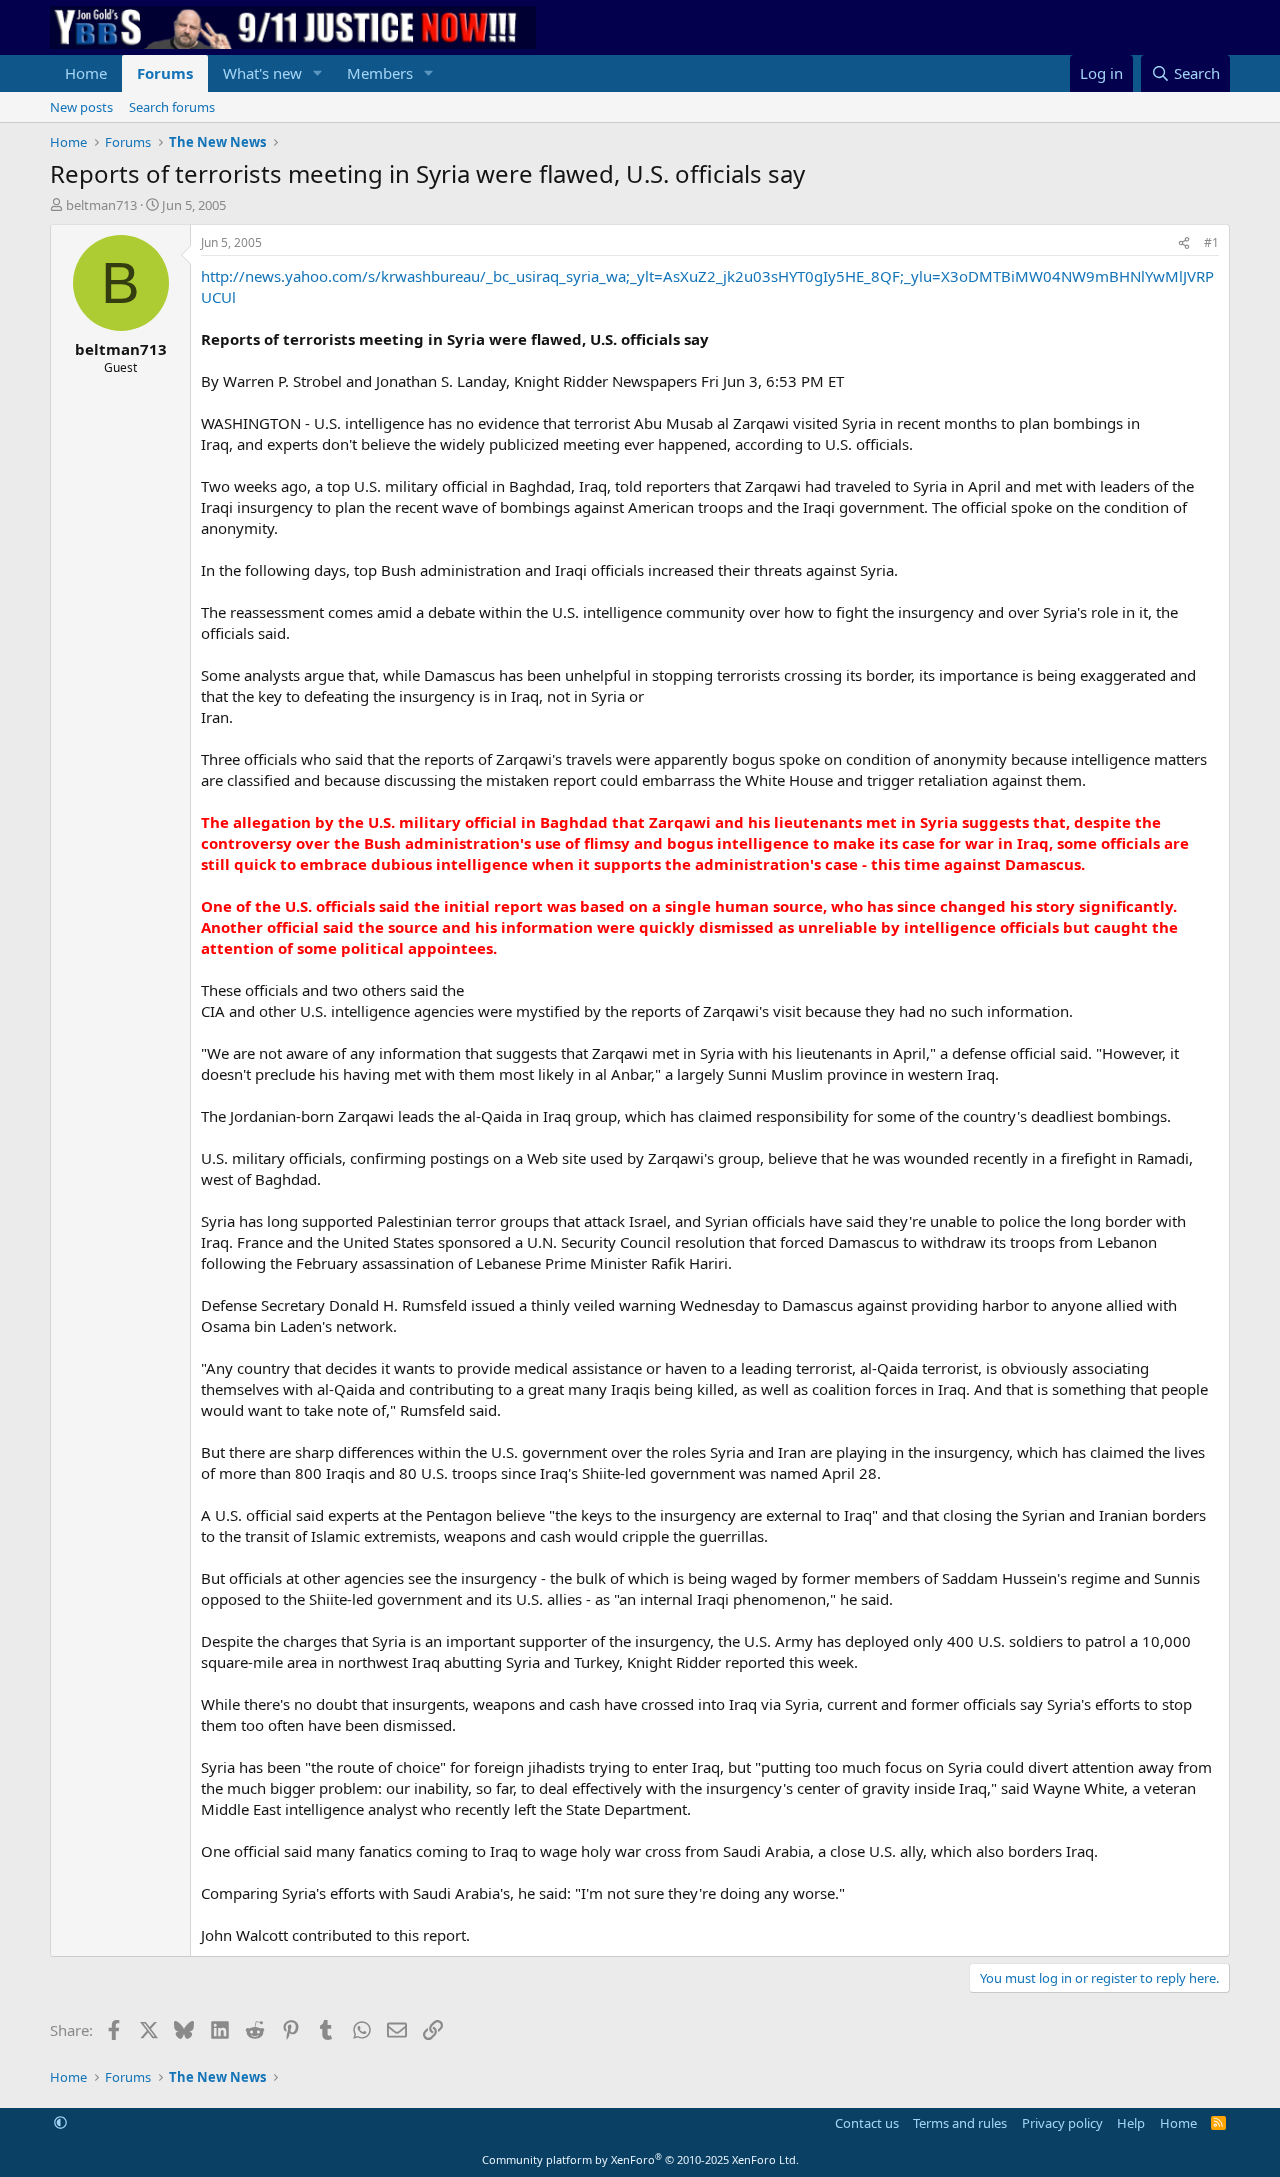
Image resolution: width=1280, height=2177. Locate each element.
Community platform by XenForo (640, 2159)
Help (1131, 2123)
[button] (318, 73)
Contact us (867, 2123)
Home (86, 73)
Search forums (172, 107)
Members (380, 73)
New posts (81, 107)
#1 (1211, 242)
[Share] (1184, 243)
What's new (262, 73)
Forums (165, 73)
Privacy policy (1062, 2123)
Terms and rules (960, 2123)
